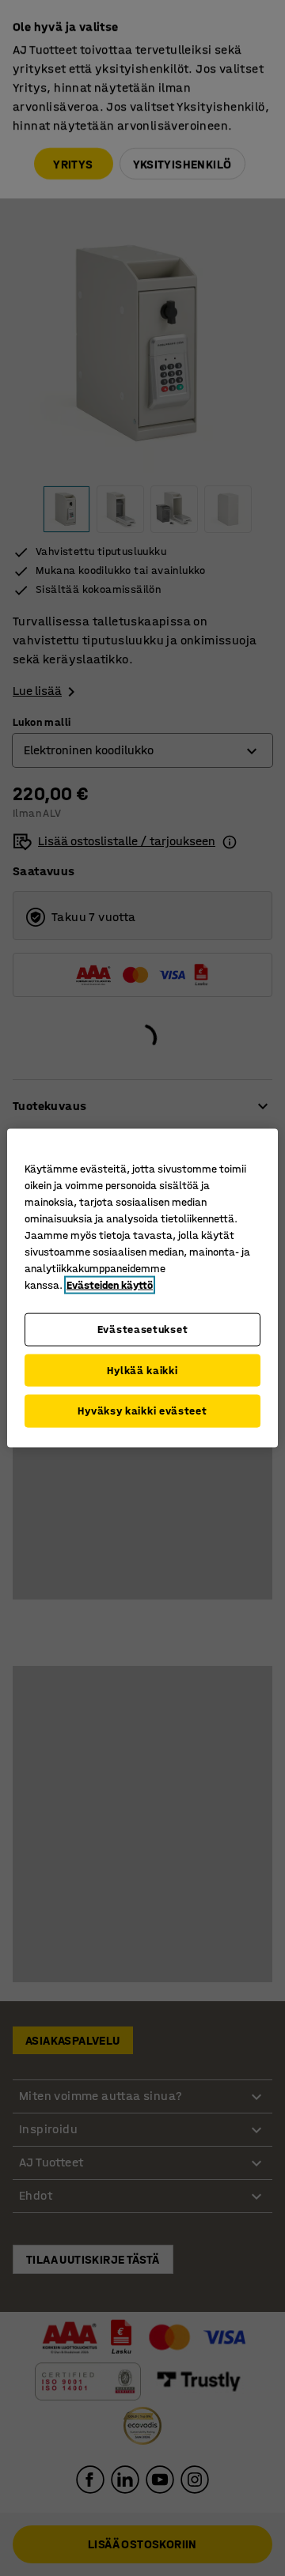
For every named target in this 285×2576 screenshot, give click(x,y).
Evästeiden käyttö (110, 1285)
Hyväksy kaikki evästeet (142, 1411)
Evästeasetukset (143, 1330)
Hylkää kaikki (142, 1370)
